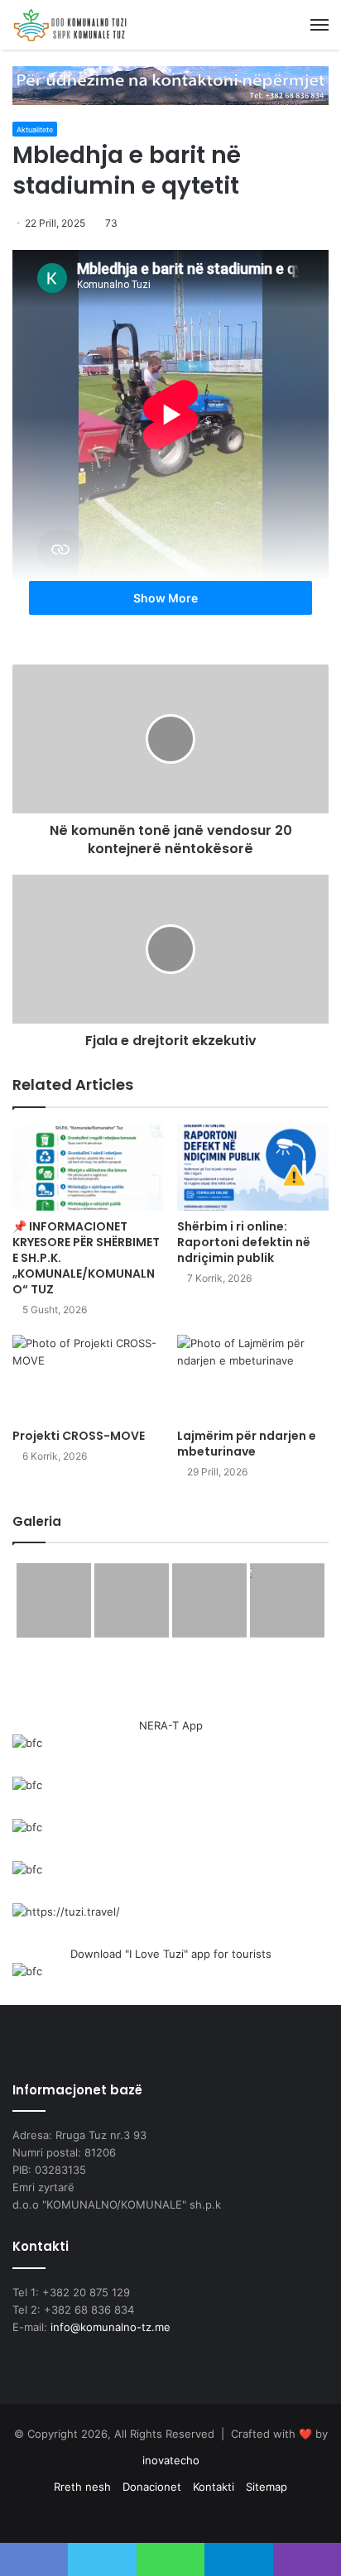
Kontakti (214, 2487)
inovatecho (171, 2460)
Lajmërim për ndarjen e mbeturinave (247, 1444)
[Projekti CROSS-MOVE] (88, 1377)
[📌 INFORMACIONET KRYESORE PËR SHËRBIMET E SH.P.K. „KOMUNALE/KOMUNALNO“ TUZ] (88, 1167)
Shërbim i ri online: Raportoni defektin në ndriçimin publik (244, 1242)
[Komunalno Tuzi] (70, 25)
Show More (167, 598)
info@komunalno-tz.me (110, 2327)
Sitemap (267, 2487)
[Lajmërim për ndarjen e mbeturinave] (253, 1377)
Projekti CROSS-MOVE (79, 1436)
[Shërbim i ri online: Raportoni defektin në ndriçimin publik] (253, 1167)
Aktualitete (35, 130)
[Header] (170, 84)
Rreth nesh (82, 2487)
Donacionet (152, 2487)
